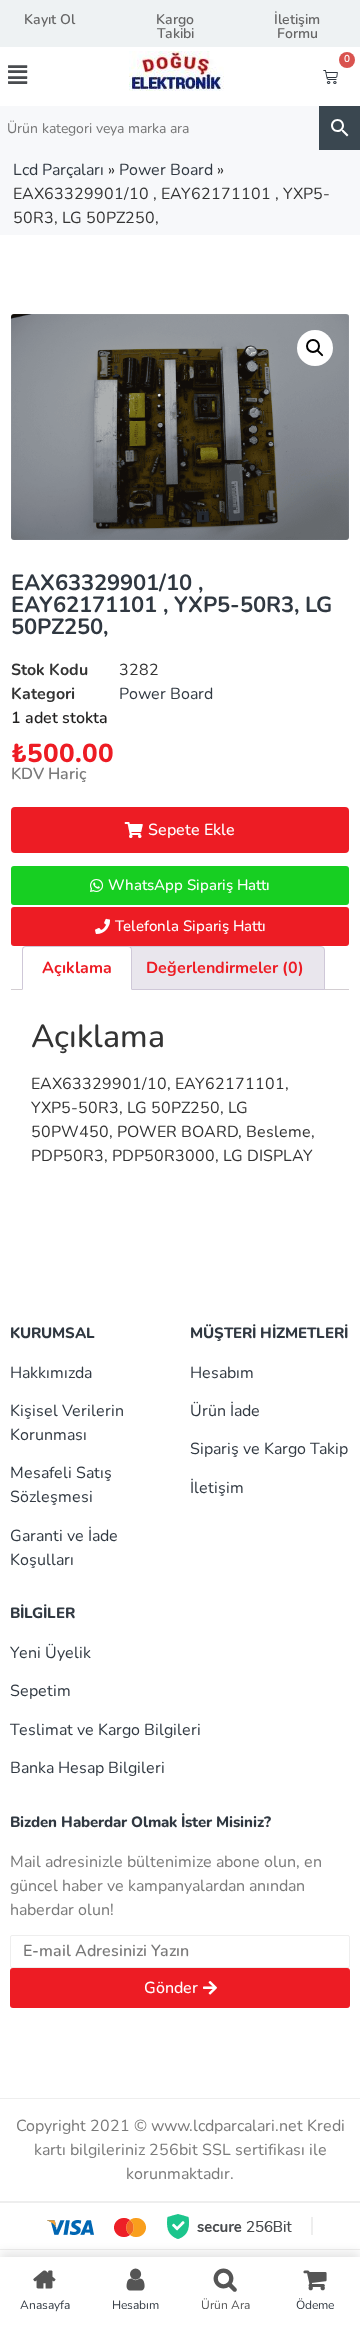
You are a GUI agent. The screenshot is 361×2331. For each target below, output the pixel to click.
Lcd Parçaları (58, 170)
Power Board (166, 170)
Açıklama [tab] (77, 968)
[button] (34, 75)
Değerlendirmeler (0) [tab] (225, 968)
